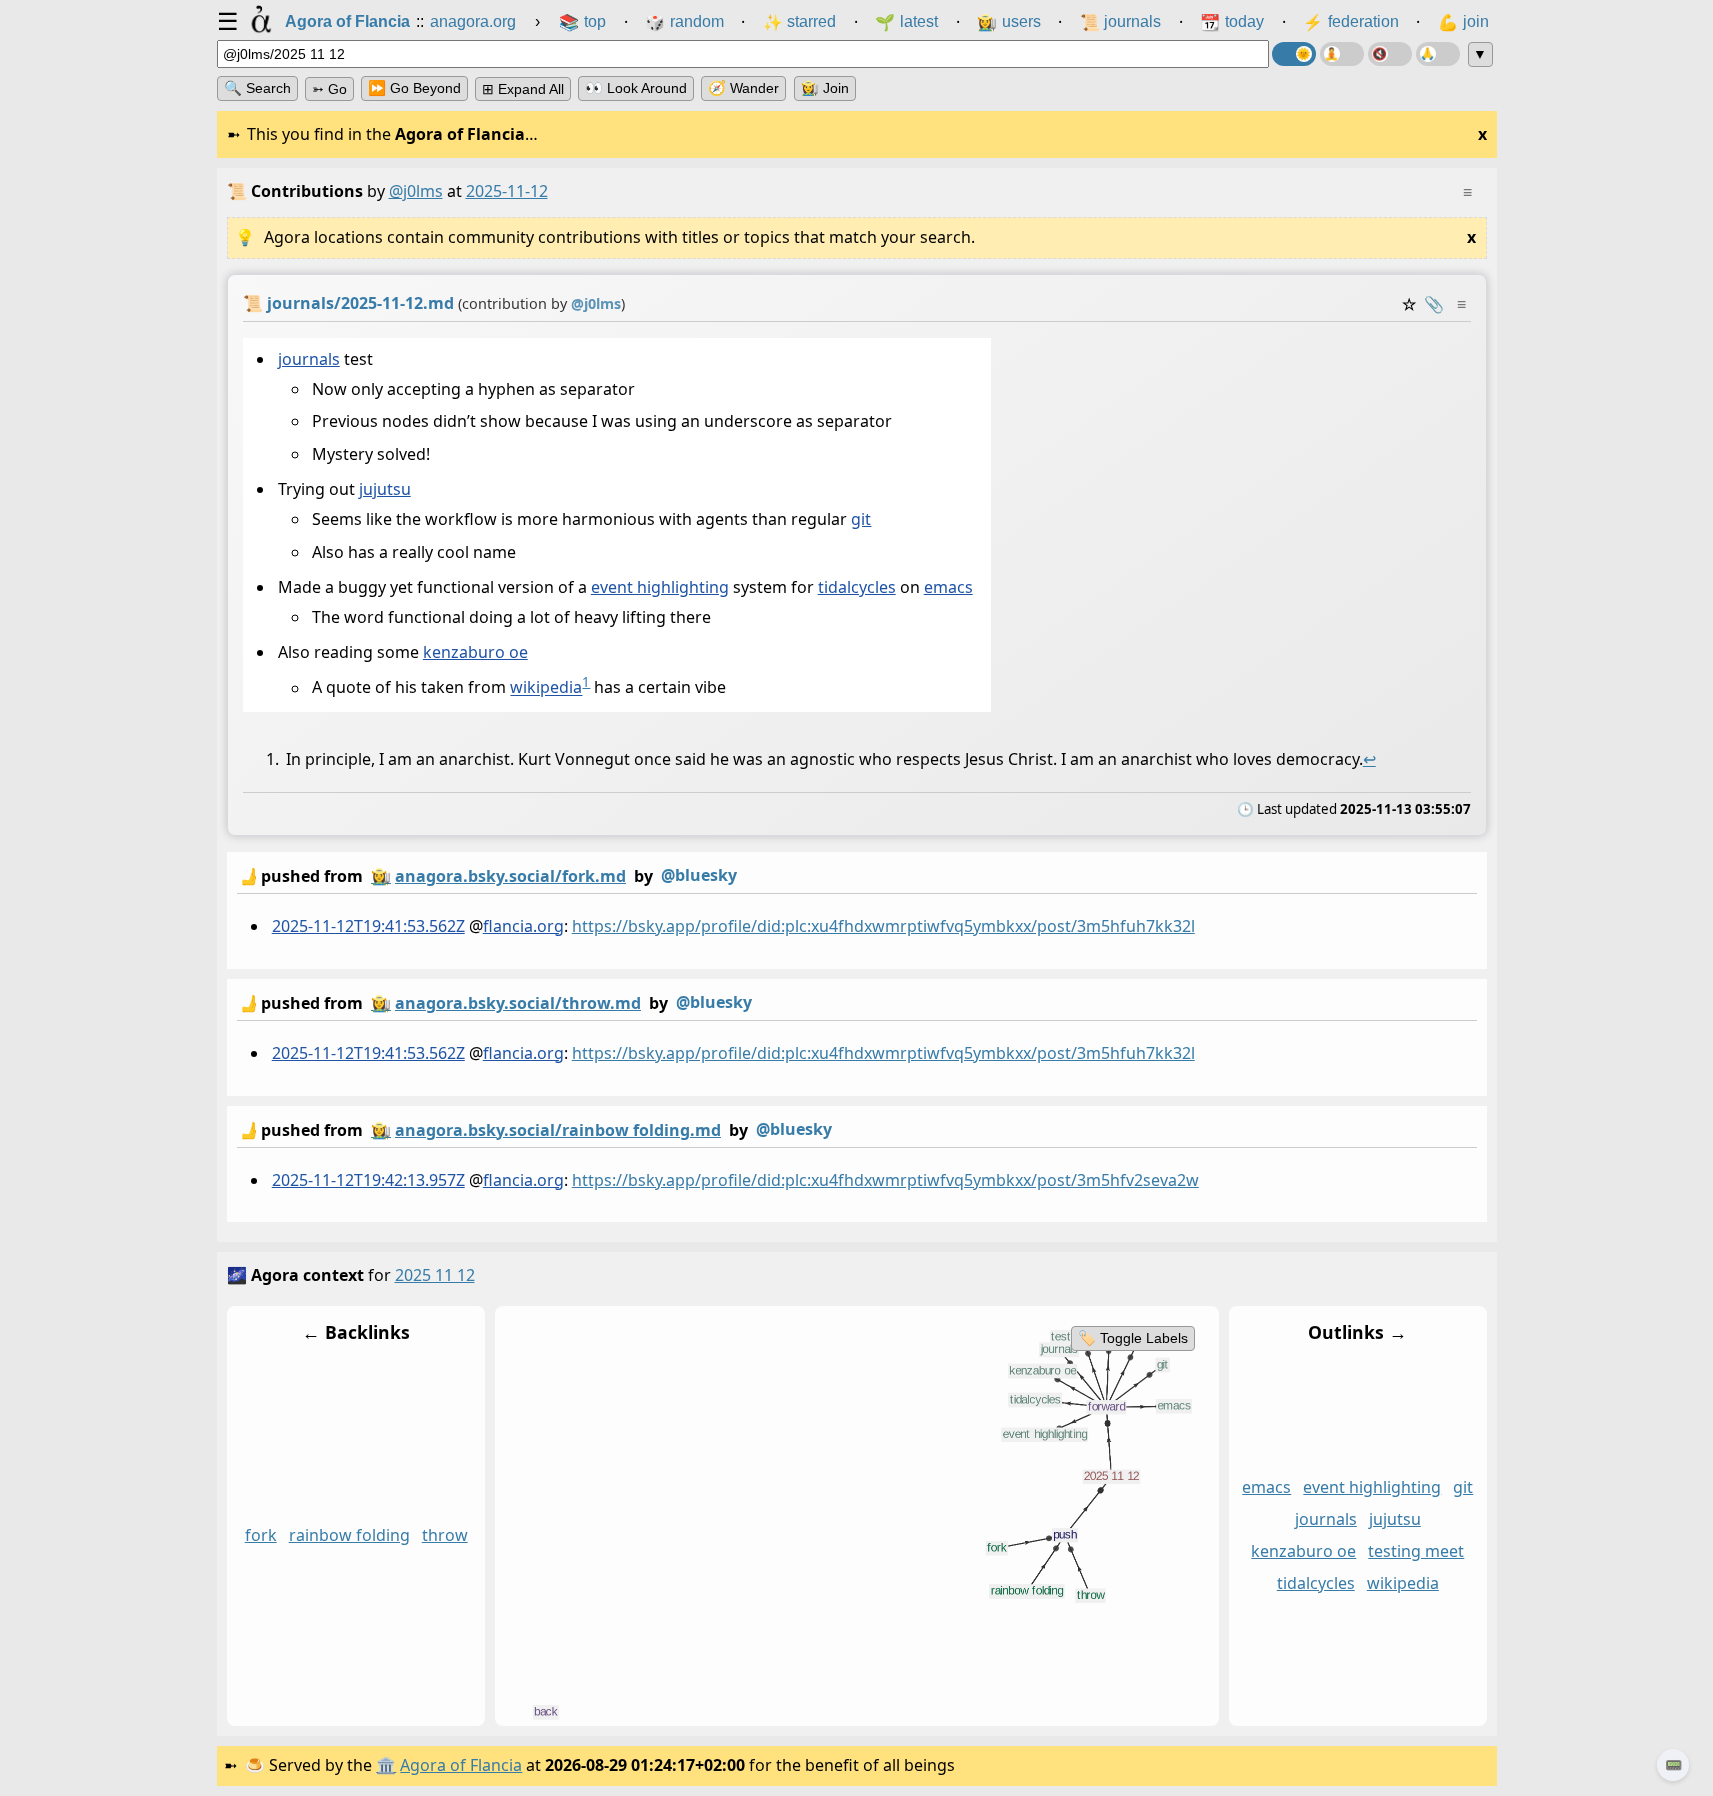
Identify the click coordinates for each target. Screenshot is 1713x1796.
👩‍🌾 (381, 876)
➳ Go (329, 89)
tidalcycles (856, 588)
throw (444, 1536)
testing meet (1416, 1552)
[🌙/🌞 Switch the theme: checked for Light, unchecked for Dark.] (1294, 54)
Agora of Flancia (461, 1765)
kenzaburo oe (474, 653)
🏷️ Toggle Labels (1132, 1338)
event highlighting (659, 588)
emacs (947, 588)
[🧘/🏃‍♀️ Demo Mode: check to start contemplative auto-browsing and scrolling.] (1342, 54)
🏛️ (386, 1765)
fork (260, 1536)
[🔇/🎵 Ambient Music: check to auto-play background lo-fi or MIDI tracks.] (1390, 54)
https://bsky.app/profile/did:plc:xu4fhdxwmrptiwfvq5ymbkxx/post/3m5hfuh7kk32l (882, 926)
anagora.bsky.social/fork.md (510, 876)
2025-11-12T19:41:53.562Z (367, 926)
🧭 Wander (743, 88)
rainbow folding (348, 1536)
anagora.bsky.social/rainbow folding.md (558, 1129)
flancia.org (522, 926)
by (487, 875)
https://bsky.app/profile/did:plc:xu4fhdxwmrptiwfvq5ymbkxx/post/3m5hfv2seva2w (884, 1179)
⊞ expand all (523, 89)
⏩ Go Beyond (414, 88)
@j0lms (416, 191)
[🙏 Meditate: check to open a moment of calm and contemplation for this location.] (1438, 54)
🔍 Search (257, 88)
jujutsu (384, 490)
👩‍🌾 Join (825, 88)
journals (308, 359)
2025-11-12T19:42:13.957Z (367, 1179)
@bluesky (699, 875)
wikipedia (546, 688)
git (861, 520)
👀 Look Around (636, 88)
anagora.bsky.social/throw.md (518, 1003)
